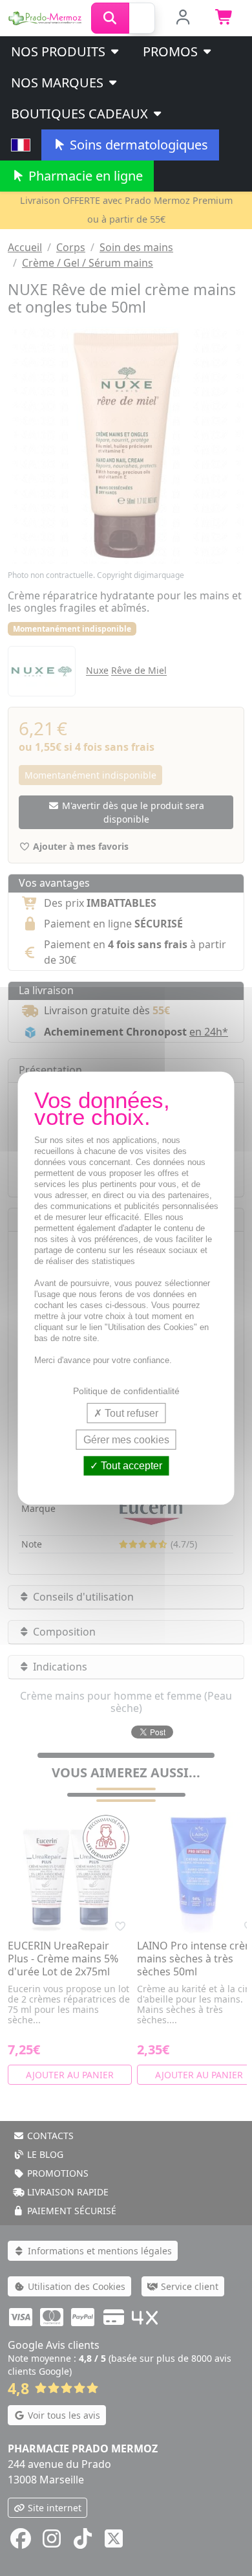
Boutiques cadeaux (81, 114)
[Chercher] (110, 18)
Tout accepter (130, 1466)
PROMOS (172, 51)
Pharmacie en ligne (84, 176)
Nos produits (60, 51)
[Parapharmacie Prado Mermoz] (46, 17)
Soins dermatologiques (137, 145)
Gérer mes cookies (126, 1440)
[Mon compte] (183, 18)
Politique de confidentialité (126, 1391)
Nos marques (59, 83)
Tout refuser (130, 1413)
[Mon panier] (225, 18)
